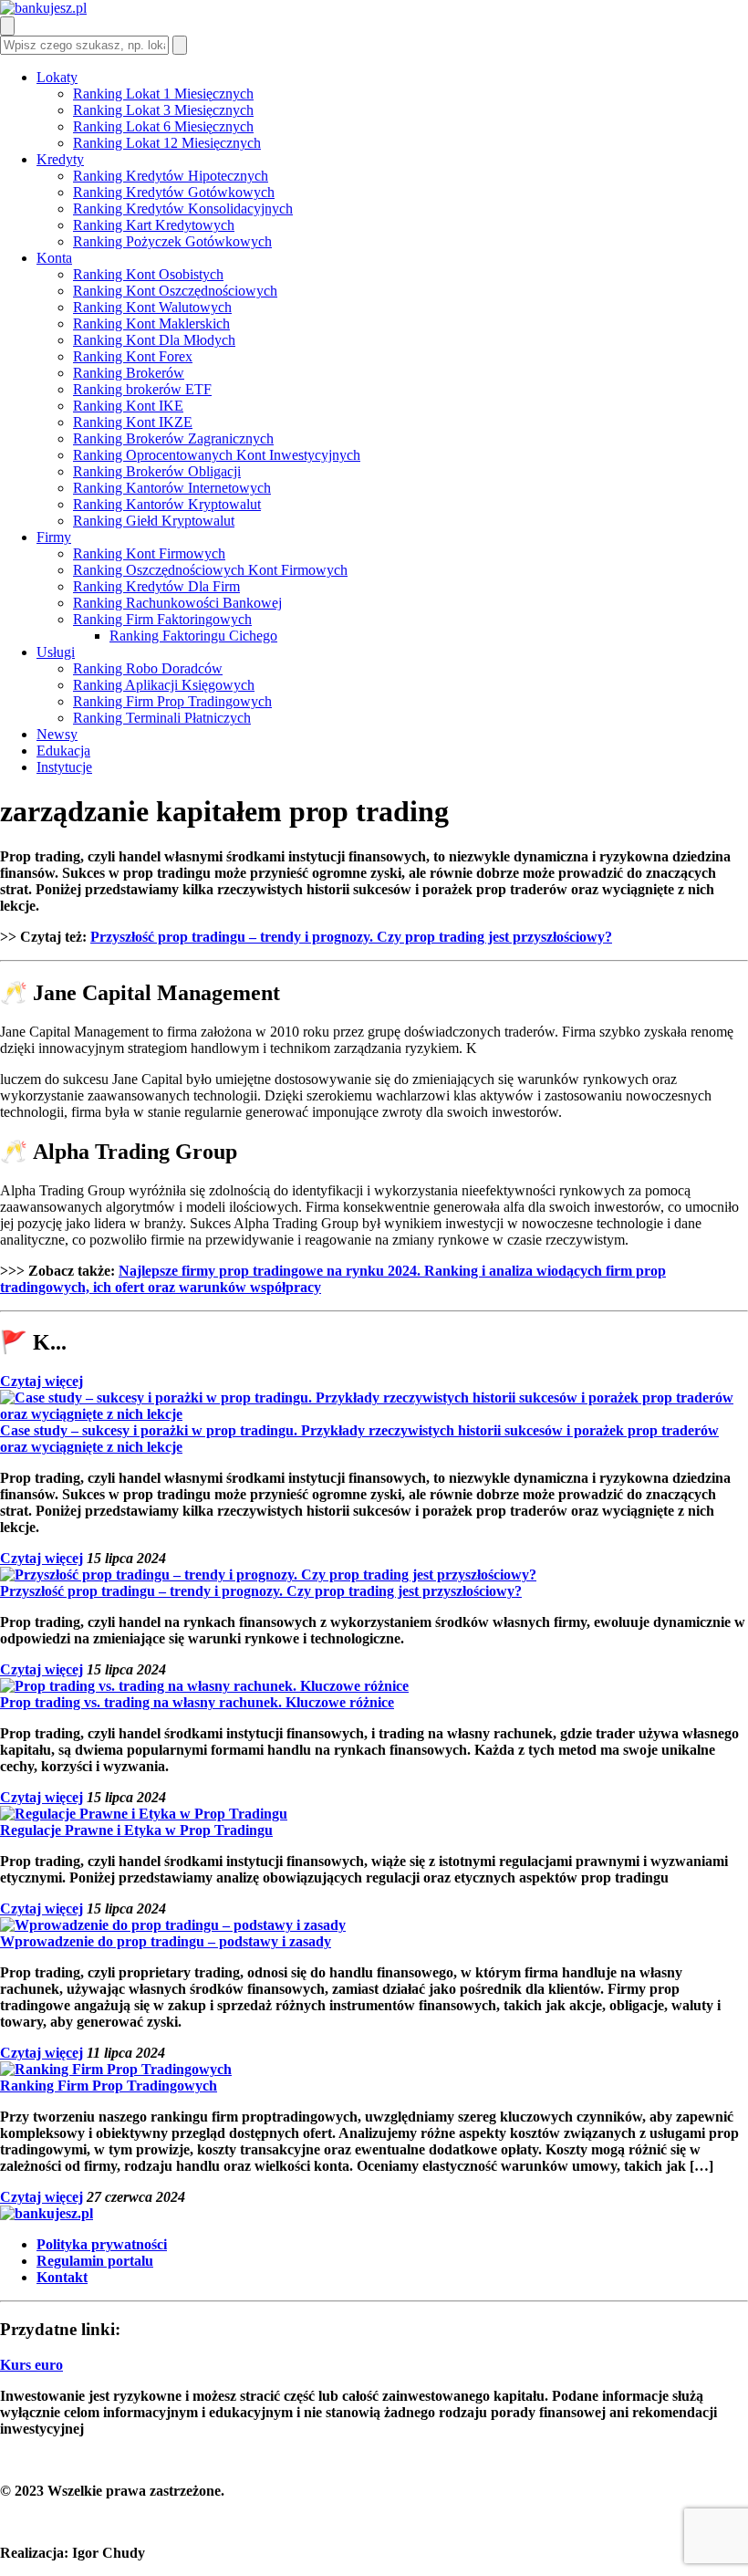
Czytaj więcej (42, 1381)
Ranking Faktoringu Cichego (193, 636)
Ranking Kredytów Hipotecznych (171, 176)
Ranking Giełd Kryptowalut (154, 521)
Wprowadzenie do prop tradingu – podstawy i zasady (166, 1941)
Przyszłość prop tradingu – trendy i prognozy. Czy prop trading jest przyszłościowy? (351, 937)
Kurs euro (31, 2365)
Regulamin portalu (95, 2261)
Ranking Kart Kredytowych (154, 225)
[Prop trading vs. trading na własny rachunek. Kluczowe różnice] (204, 1686)
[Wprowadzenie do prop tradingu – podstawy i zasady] (173, 1925)
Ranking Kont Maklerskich (151, 323)
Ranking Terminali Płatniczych (162, 718)
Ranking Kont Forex (133, 356)
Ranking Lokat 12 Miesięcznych (167, 143)
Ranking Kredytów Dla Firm (156, 586)
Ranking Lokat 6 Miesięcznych (163, 126)
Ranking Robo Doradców (148, 668)
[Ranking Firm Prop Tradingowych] (116, 2069)
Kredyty (60, 159)
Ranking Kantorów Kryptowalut (167, 504)
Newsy (57, 734)
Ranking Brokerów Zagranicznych (173, 438)
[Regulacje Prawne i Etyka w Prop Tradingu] (144, 1814)
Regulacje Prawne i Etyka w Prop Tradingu (136, 1830)
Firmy (54, 537)
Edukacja (63, 751)
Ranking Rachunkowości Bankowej (177, 603)
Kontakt (62, 2277)
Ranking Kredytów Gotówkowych (174, 192)
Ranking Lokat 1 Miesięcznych (163, 94)
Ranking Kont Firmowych (149, 553)
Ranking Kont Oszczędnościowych (175, 291)
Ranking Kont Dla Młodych (154, 340)
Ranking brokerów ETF (142, 389)
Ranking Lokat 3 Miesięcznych (163, 110)
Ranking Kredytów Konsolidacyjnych (183, 209)
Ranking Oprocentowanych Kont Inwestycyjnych (217, 455)
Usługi (56, 652)
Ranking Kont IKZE (133, 422)
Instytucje (64, 767)
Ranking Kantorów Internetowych (172, 488)
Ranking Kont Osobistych (148, 274)
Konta (54, 258)
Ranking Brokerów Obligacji (157, 471)
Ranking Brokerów (129, 373)
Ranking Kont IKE (128, 406)
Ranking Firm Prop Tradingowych (172, 701)
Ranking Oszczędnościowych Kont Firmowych (210, 570)
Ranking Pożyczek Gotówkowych (172, 241)
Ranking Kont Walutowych (152, 307)
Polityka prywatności (102, 2244)
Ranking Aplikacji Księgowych (164, 685)
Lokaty (57, 77)
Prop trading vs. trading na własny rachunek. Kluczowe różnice (197, 1702)
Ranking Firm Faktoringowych (162, 619)
